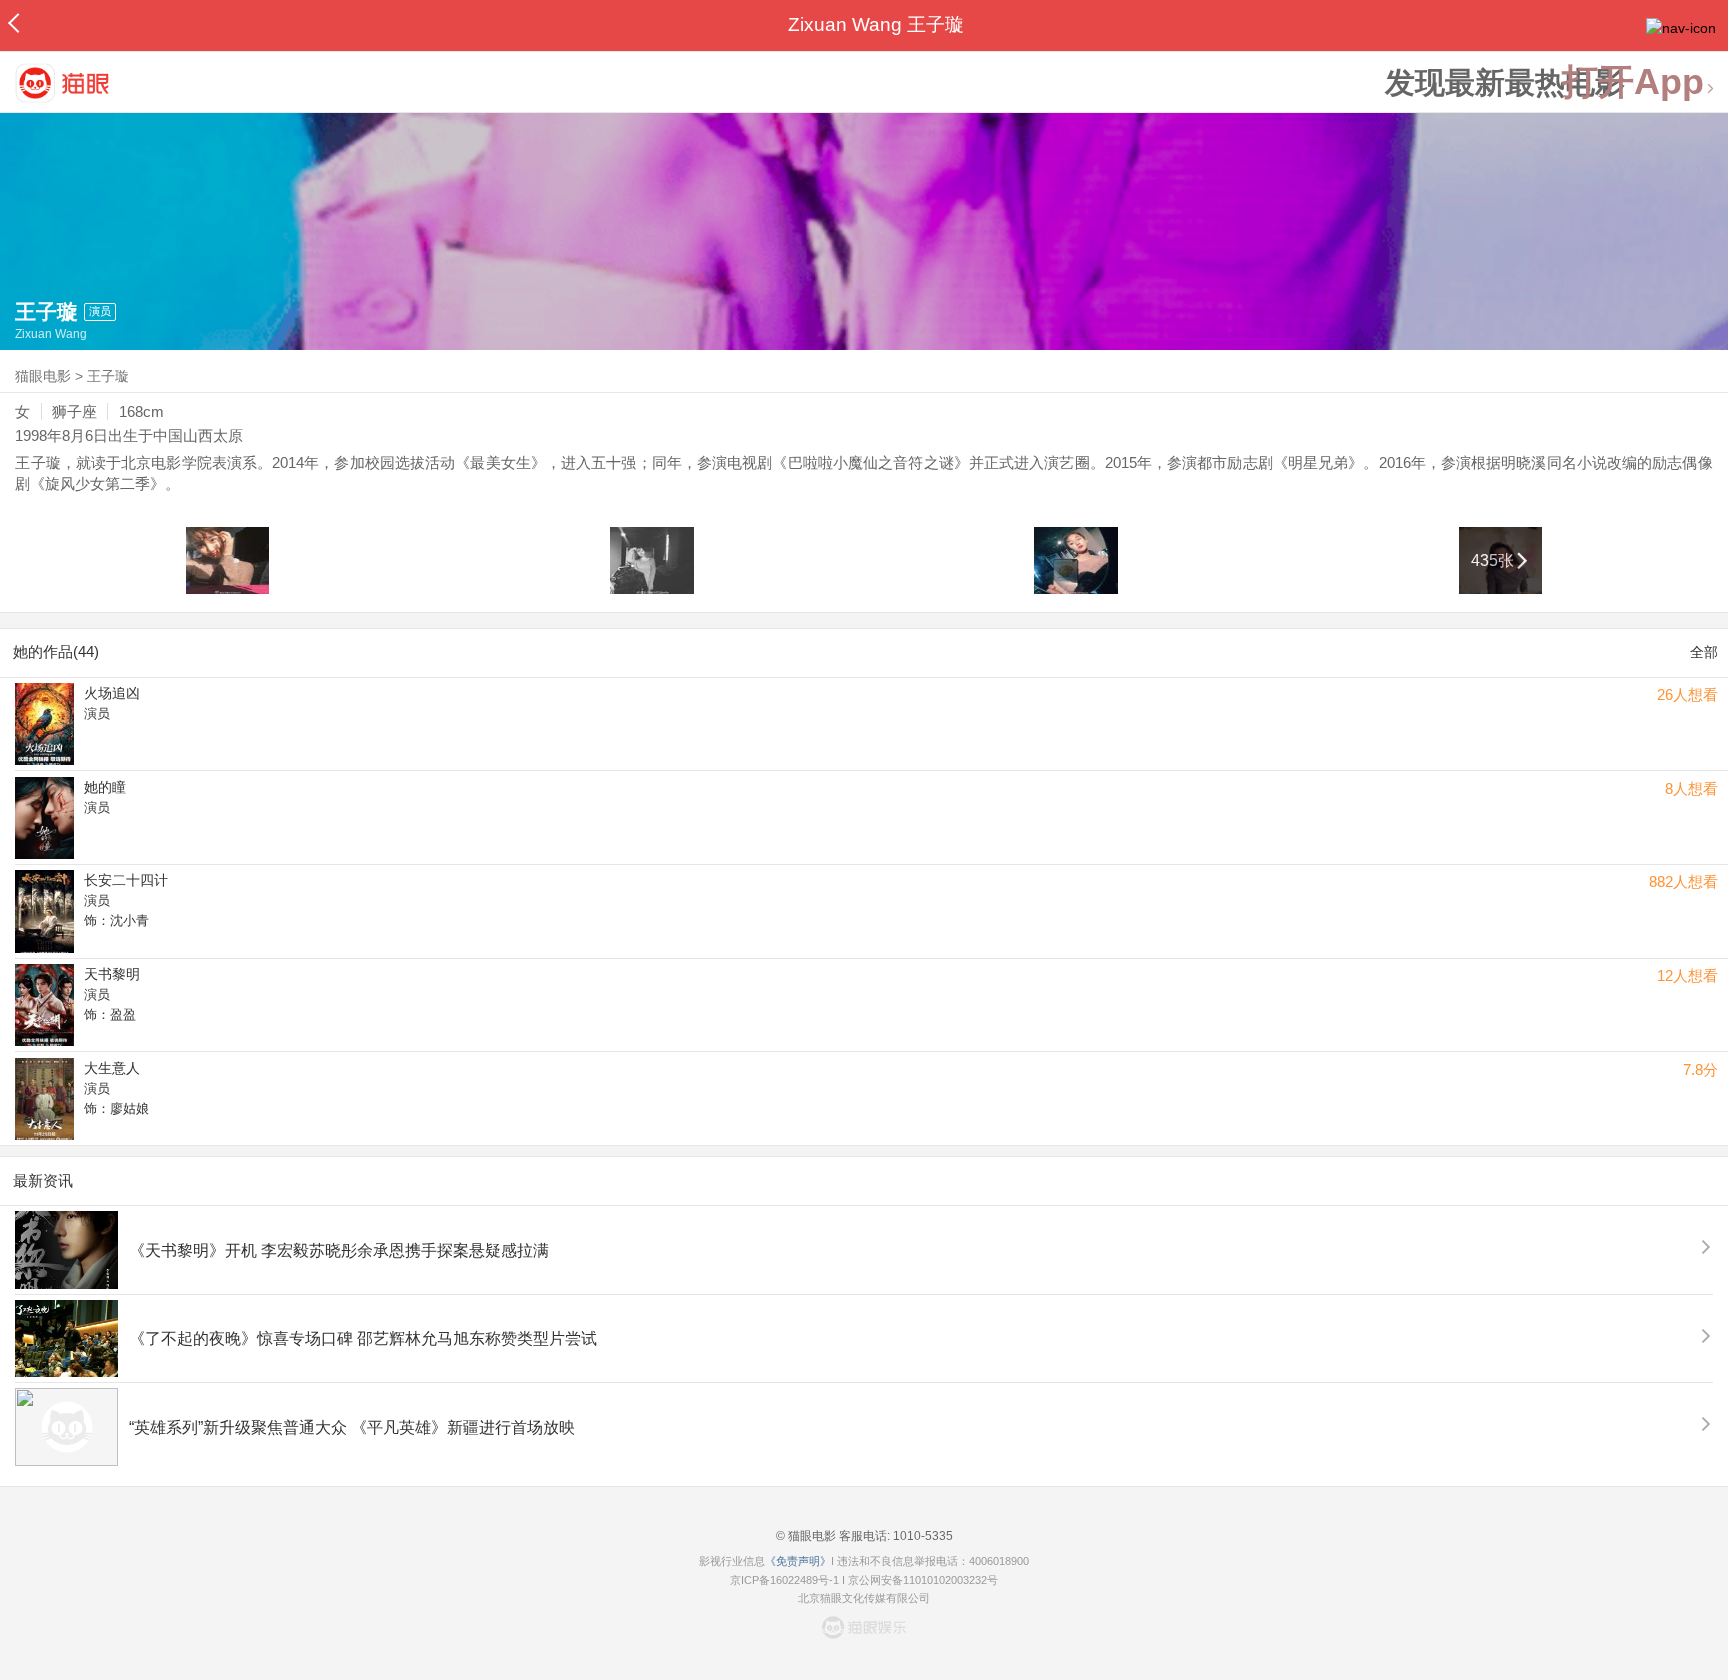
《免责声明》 (798, 1561)
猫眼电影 (43, 376)
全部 (1704, 652)
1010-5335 (921, 1536)
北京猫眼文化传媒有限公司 (864, 1598)
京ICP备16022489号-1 (784, 1580)
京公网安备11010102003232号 (923, 1580)
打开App (1633, 82)
